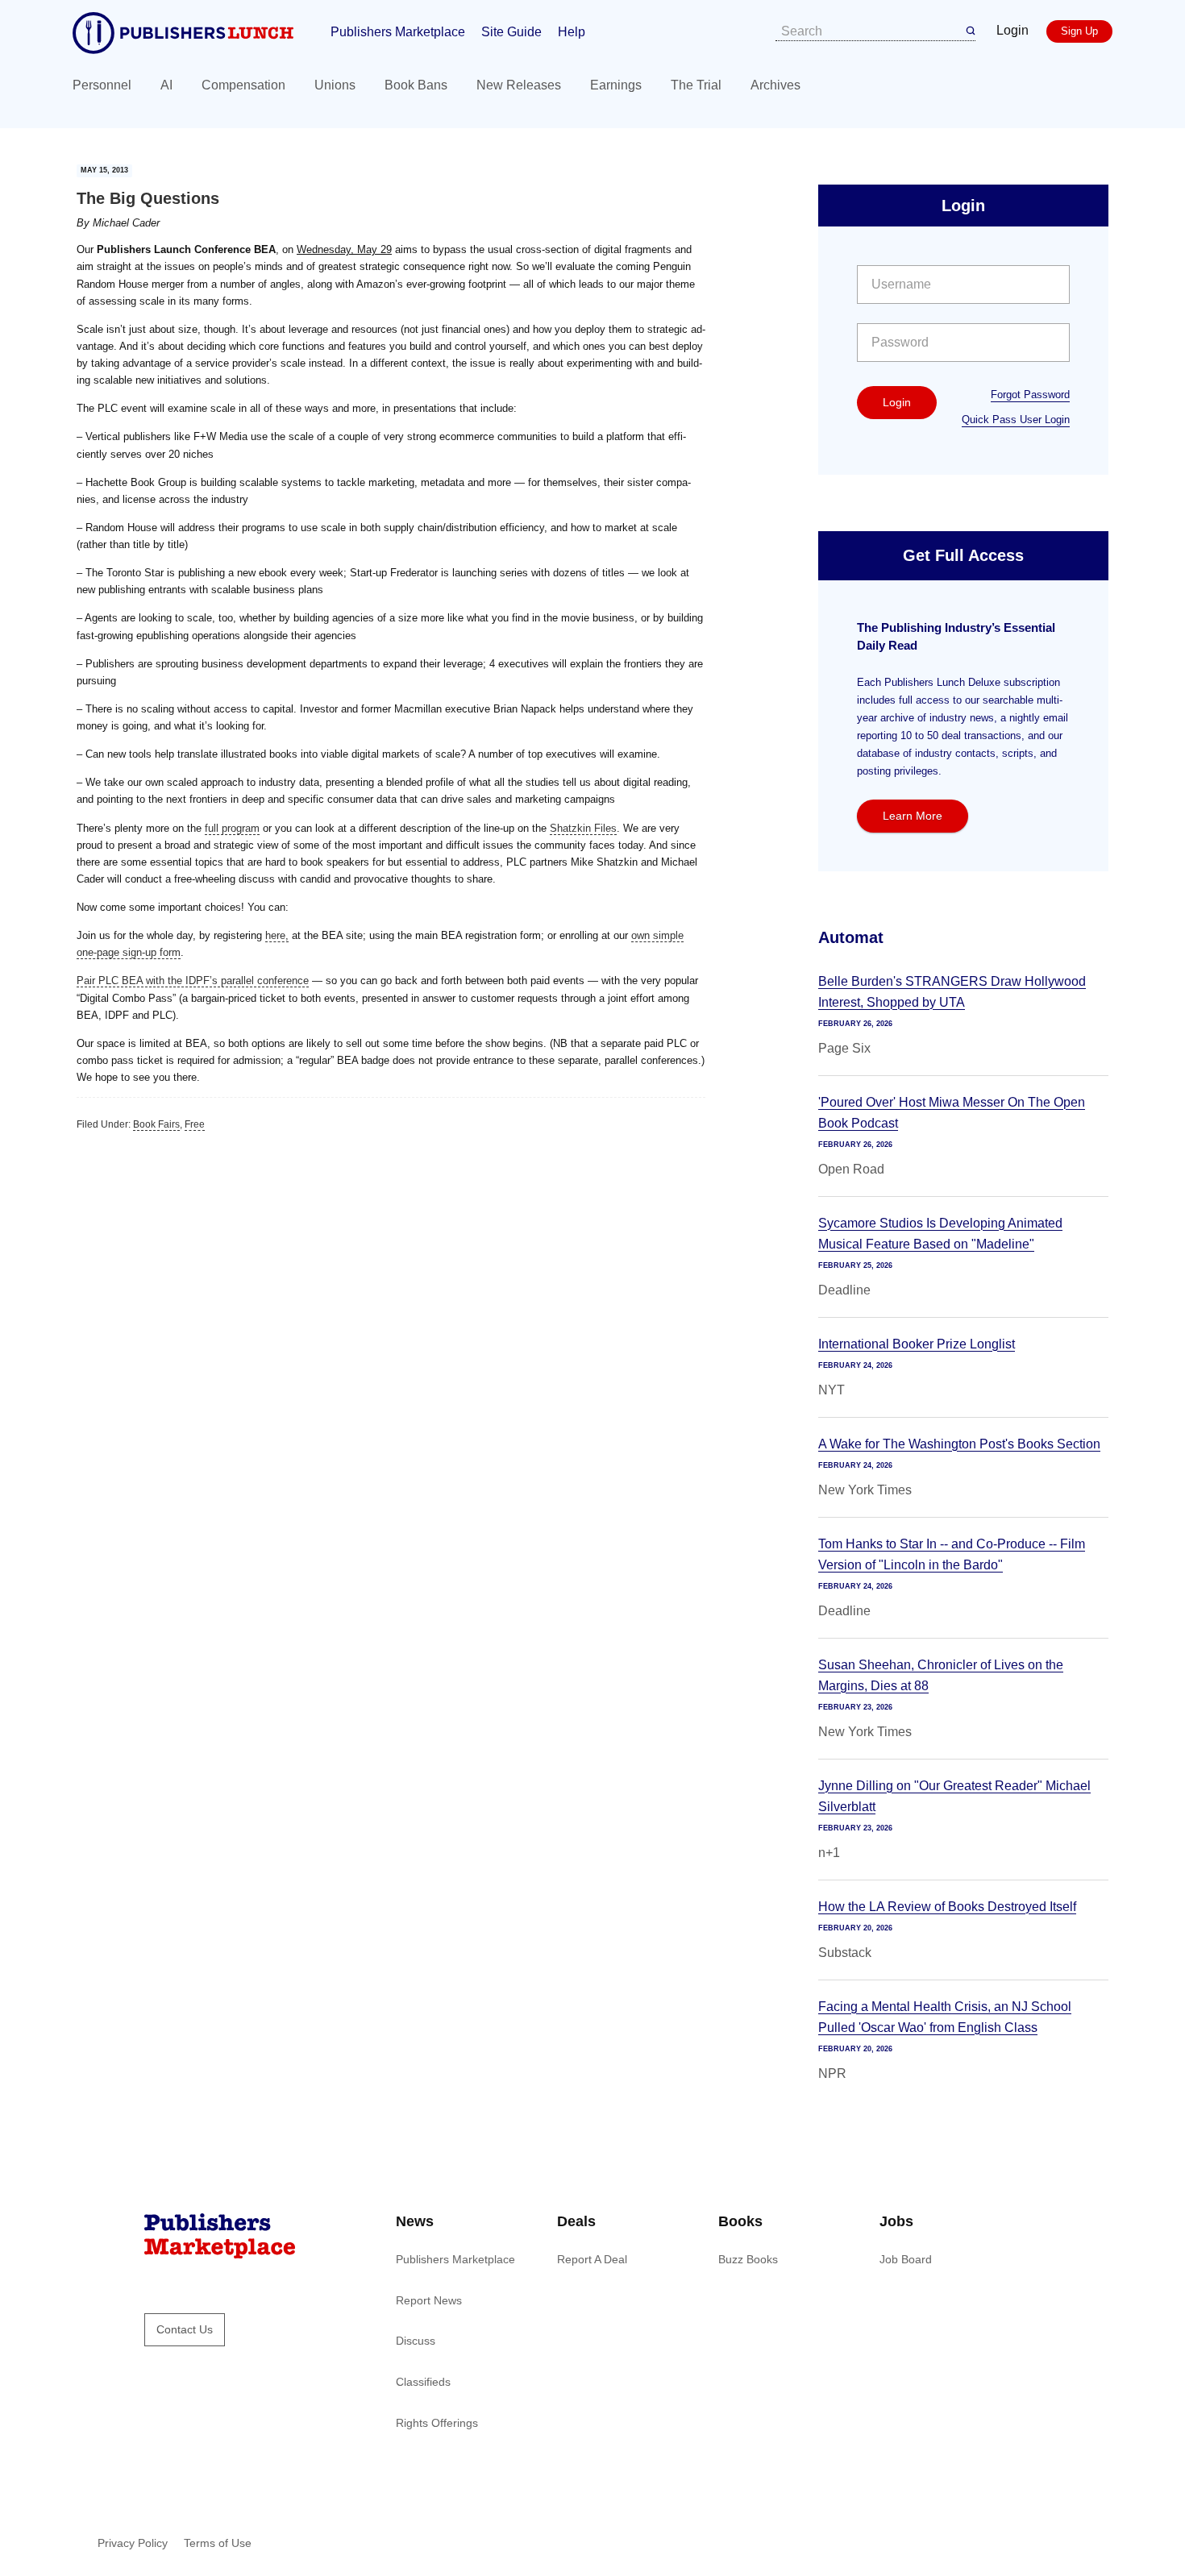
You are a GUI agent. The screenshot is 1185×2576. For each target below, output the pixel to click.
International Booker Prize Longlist (917, 1344)
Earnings (616, 85)
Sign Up (1079, 31)
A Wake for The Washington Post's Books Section (959, 1444)
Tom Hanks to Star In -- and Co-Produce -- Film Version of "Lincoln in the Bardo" (952, 1554)
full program (232, 828)
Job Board (906, 2259)
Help (572, 32)
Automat (851, 937)
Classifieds (423, 2382)
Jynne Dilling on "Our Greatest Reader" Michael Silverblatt (954, 1796)
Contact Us (185, 2329)
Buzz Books (748, 2259)
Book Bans (416, 85)
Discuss (416, 2341)
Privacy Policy (133, 2543)
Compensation (243, 85)
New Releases (519, 85)
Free (195, 1124)
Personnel (102, 85)
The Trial (696, 85)
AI (166, 85)
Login (1012, 30)
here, (277, 935)
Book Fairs (156, 1124)
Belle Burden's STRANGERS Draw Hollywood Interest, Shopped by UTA (952, 992)
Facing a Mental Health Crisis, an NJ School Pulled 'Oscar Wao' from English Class (945, 2017)
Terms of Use (218, 2543)
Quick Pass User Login (1016, 420)
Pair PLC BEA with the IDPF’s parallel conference (193, 981)
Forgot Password (1030, 395)
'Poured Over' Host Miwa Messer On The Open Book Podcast (952, 1113)
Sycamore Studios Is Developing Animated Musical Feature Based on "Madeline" (940, 1234)
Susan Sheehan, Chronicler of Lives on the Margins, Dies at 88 (941, 1675)
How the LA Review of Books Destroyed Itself (947, 1907)
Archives (775, 85)
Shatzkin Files (583, 828)
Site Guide (511, 32)
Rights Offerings (437, 2423)
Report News (429, 2300)
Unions (335, 85)
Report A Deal (592, 2259)
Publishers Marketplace (398, 32)
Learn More (913, 816)
